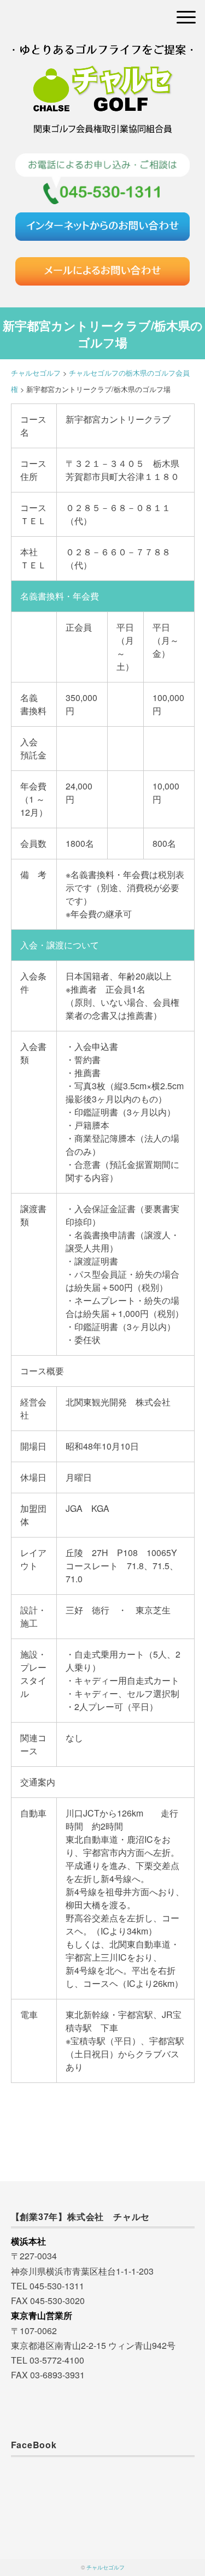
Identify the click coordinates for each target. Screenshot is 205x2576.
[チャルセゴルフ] (103, 57)
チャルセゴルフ (106, 2567)
